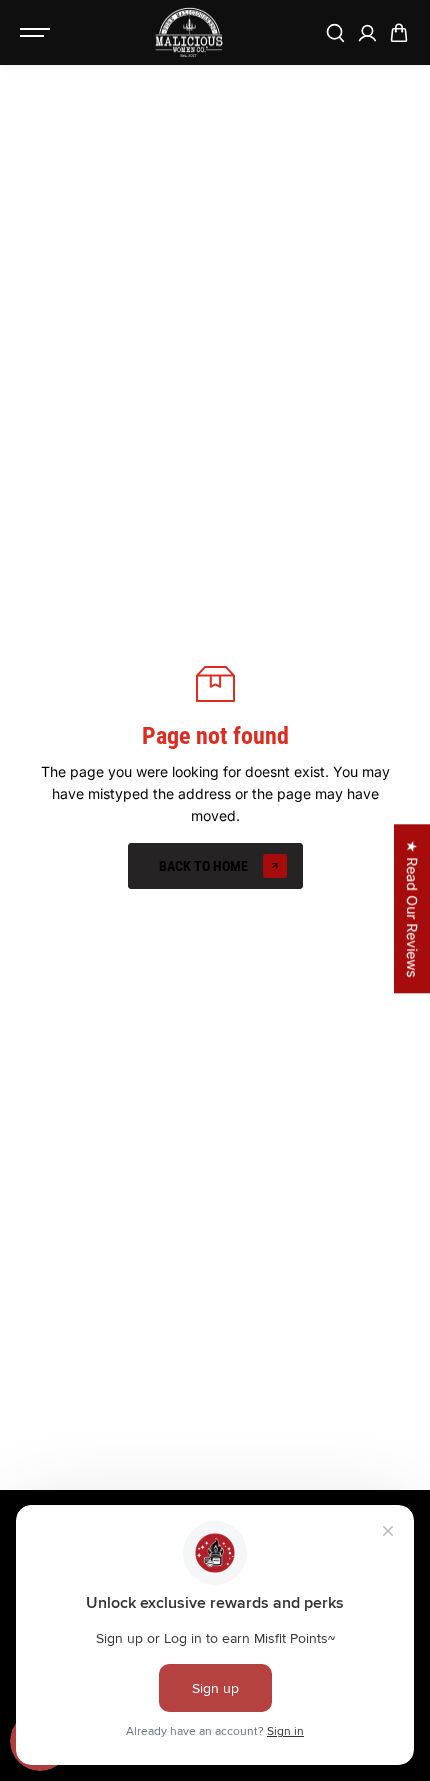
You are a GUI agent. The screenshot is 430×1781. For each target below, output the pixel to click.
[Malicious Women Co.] (189, 33)
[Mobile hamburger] (37, 33)
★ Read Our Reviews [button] (412, 908)
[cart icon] (399, 33)
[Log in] (367, 33)
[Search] (335, 33)
